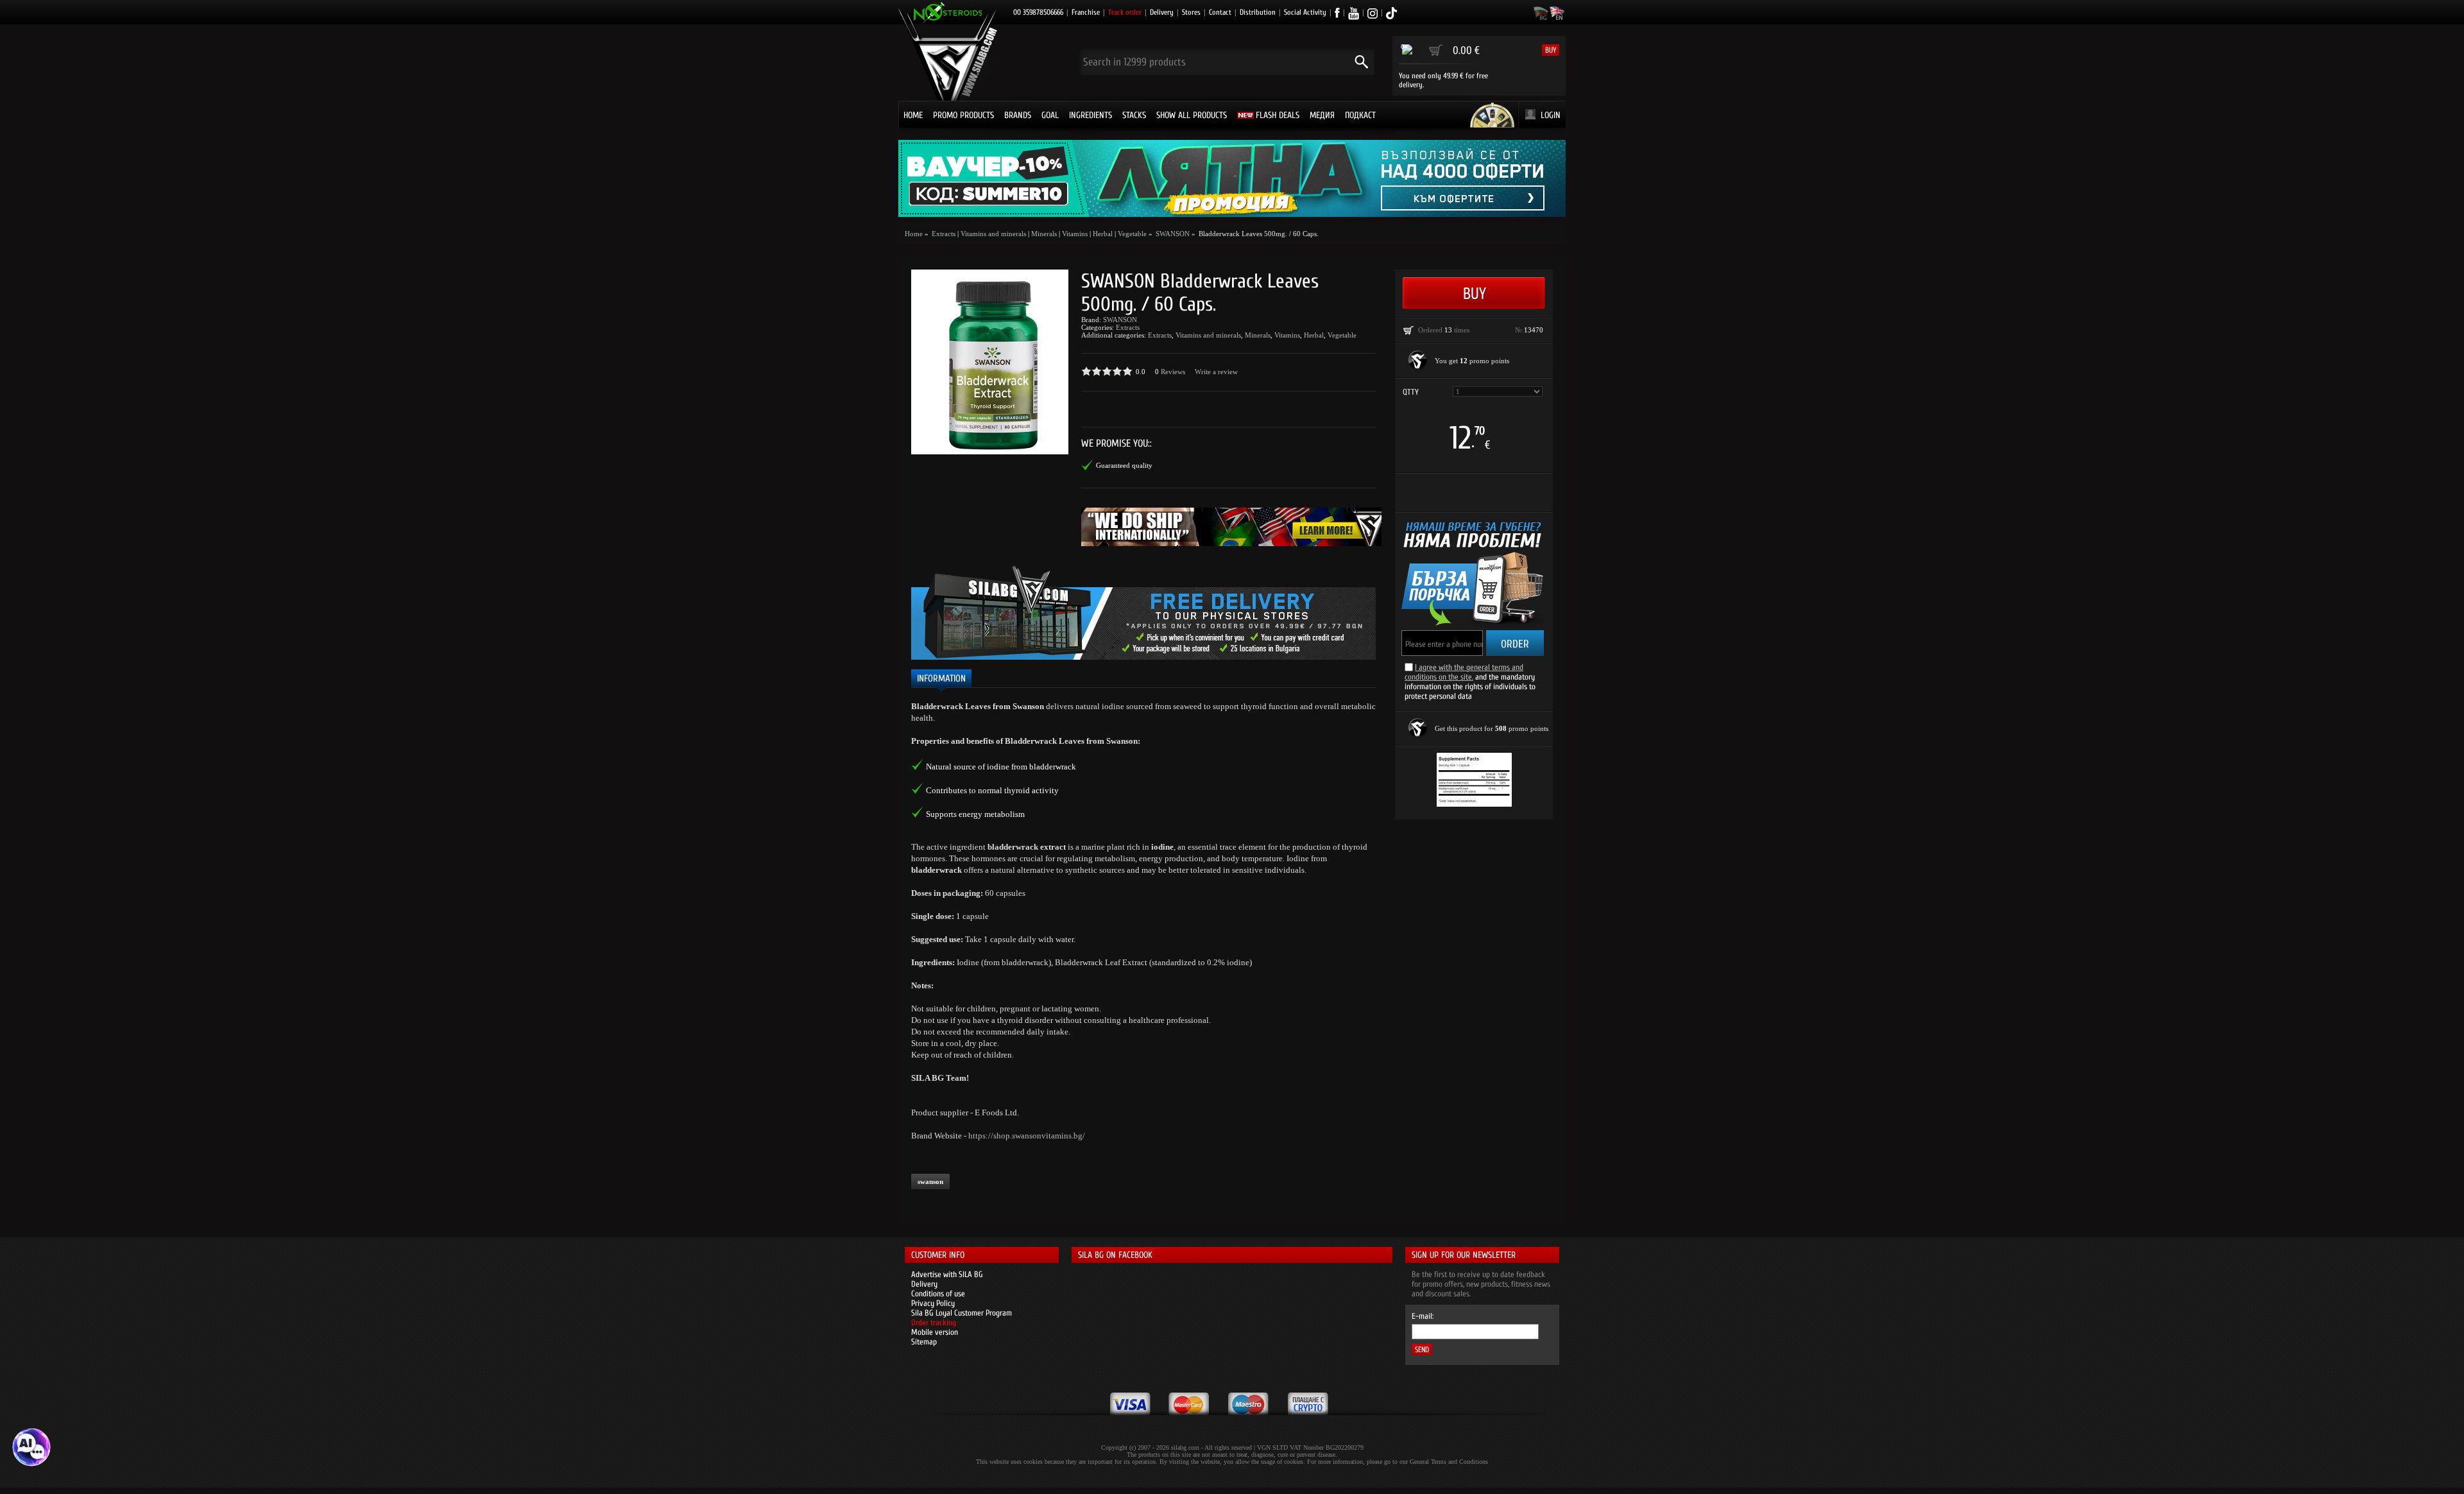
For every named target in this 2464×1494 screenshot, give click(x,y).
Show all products (1192, 115)
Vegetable (1132, 234)
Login (1551, 115)
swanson (930, 1181)
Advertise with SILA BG (947, 1274)
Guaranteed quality (1124, 465)
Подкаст (1360, 115)
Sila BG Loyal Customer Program (962, 1313)
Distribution (1258, 12)
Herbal (1103, 234)
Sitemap (924, 1342)
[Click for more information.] (1418, 361)
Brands (1018, 115)
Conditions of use (938, 1293)
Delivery (1162, 12)
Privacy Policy (933, 1303)
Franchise (1086, 12)
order (1515, 644)
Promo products (963, 115)
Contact (1220, 12)
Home (913, 115)
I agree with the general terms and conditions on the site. (1464, 672)
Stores (1191, 12)
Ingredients (1091, 115)
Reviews (1173, 372)
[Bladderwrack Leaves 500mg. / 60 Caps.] (990, 362)
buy (1551, 50)
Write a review (1216, 372)
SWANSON (1120, 320)
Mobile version (935, 1332)
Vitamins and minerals (993, 234)
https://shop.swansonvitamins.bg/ (1027, 1136)
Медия (1322, 115)
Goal (1050, 115)
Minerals (1044, 234)
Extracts (1128, 327)
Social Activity (1305, 12)
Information (941, 679)
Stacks (1134, 115)
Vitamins (1075, 234)
